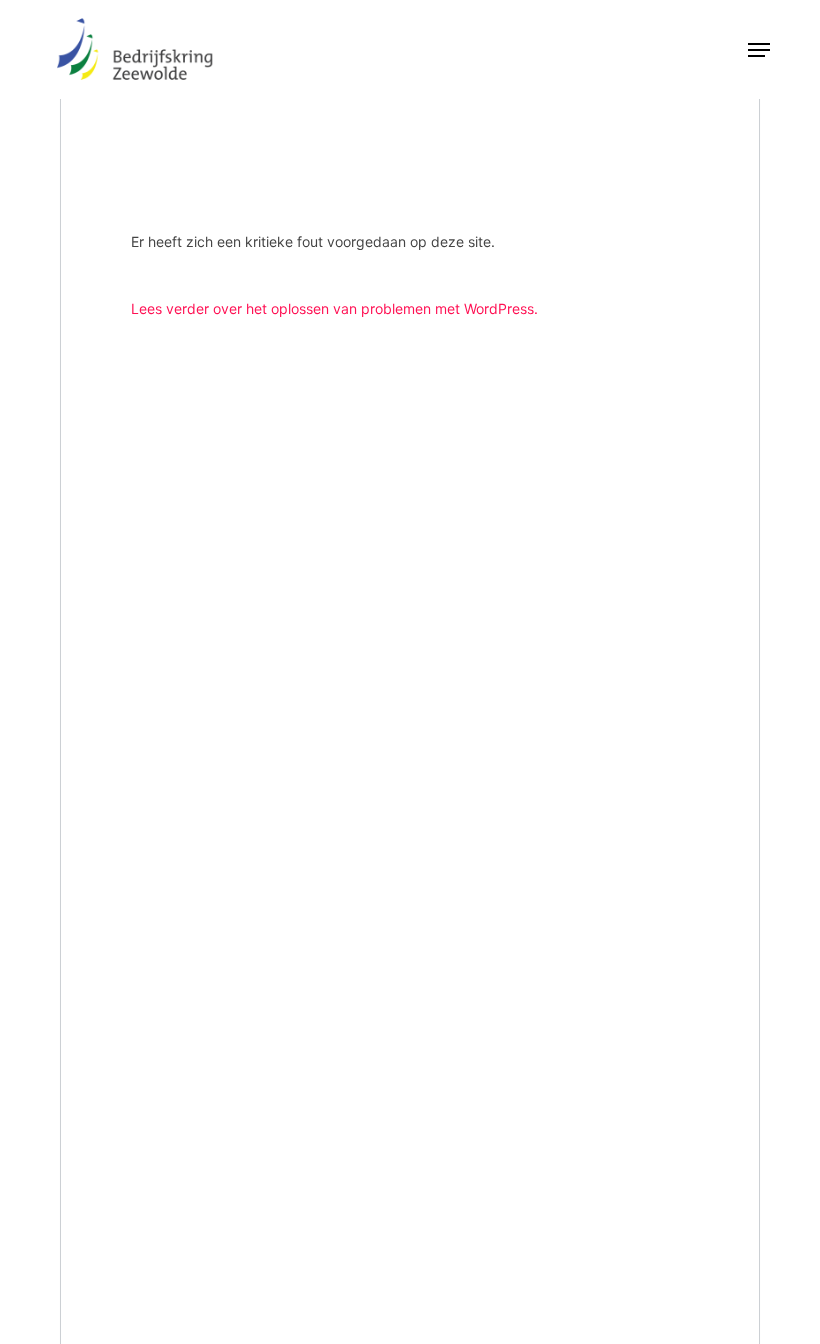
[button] (759, 50)
